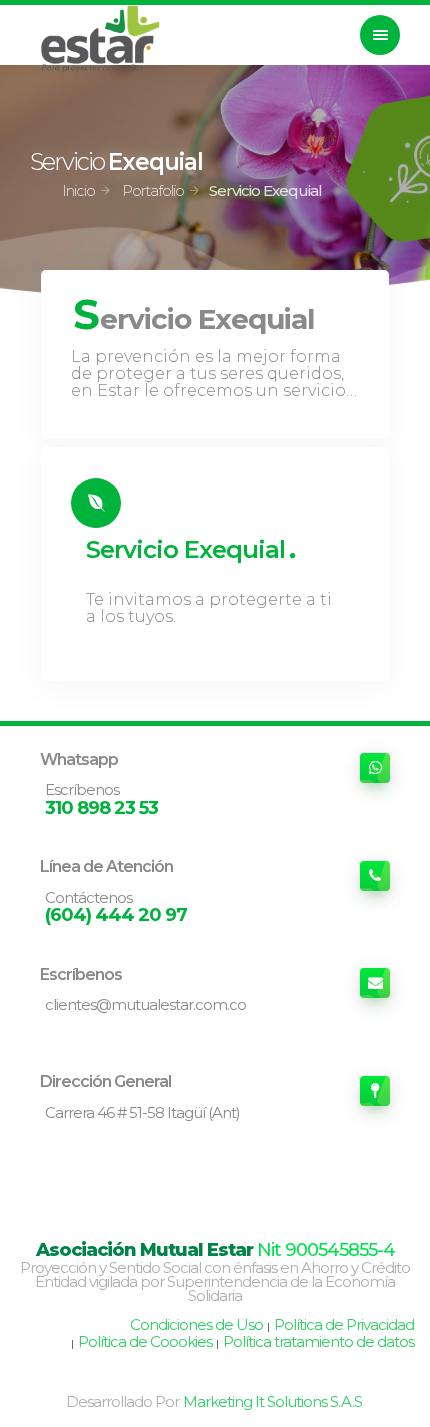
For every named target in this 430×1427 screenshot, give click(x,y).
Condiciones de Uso (196, 1325)
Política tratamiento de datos (318, 1342)
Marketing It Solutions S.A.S (272, 1402)
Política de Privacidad (344, 1325)
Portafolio (153, 190)
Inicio (78, 190)
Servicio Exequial (265, 190)
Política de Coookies (145, 1342)
